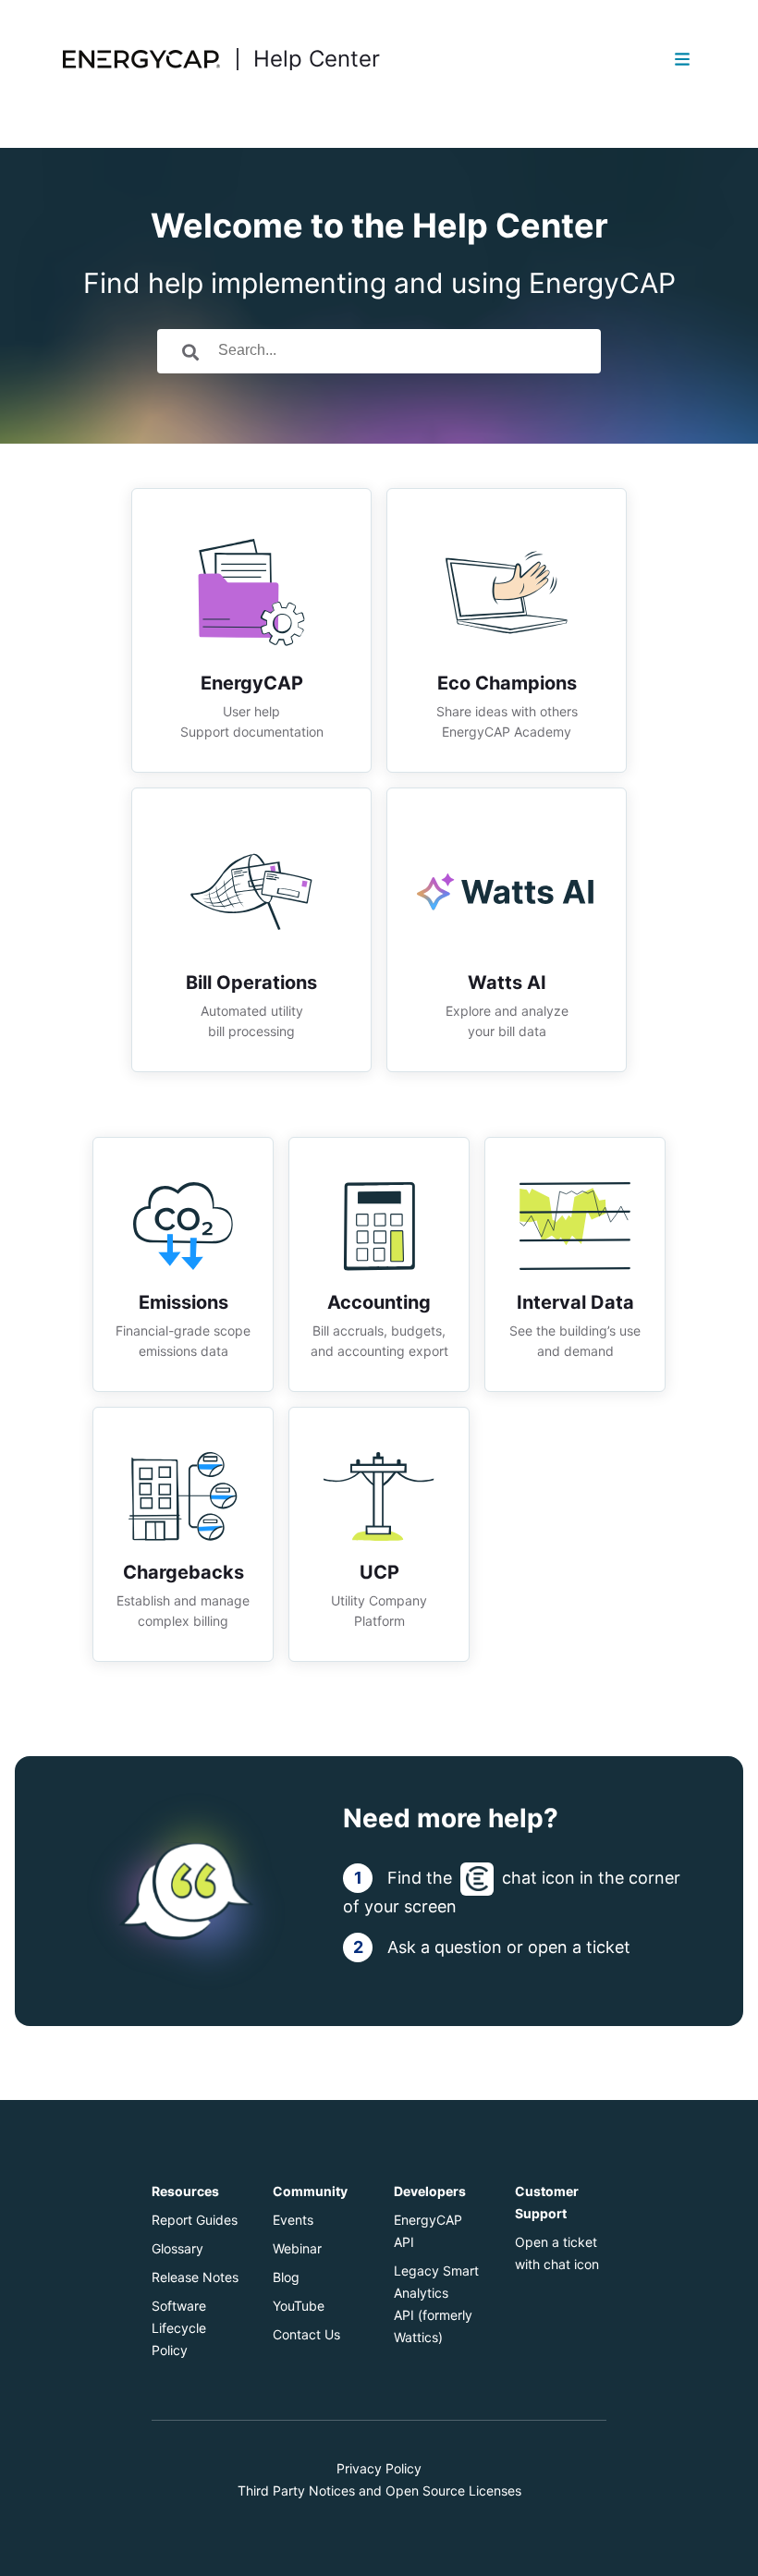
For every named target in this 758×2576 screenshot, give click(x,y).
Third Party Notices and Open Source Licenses (379, 2491)
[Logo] (144, 59)
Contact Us (306, 2334)
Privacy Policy (379, 2468)
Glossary (177, 2248)
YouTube (299, 2306)
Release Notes (195, 2277)
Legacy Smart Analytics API (436, 2293)
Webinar (297, 2248)
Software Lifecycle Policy (179, 2328)
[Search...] (190, 351)
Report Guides (195, 2220)
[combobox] (405, 351)
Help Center (317, 59)
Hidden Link (251, 500)
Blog (286, 2277)
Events (293, 2220)
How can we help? (379, 253)
